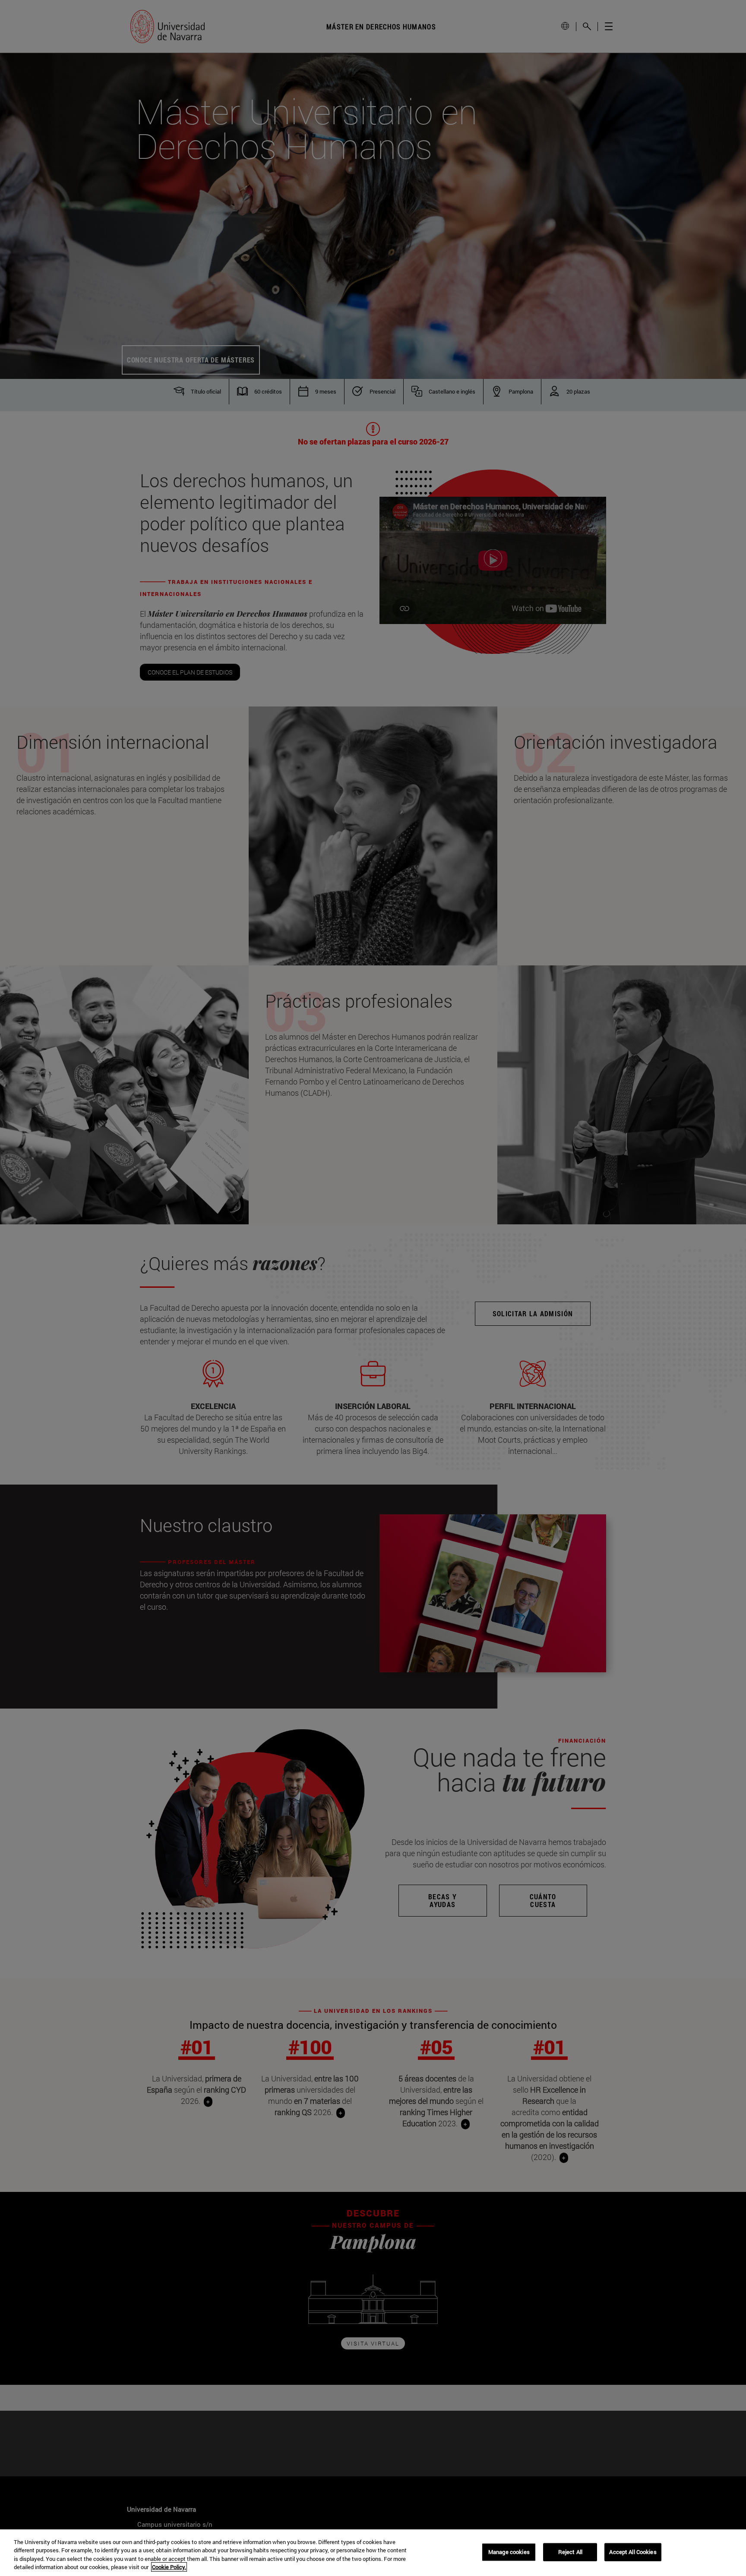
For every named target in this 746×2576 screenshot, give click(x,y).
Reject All (570, 2552)
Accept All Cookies (633, 2552)
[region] (373, 2553)
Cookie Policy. (169, 2567)
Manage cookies (509, 2552)
